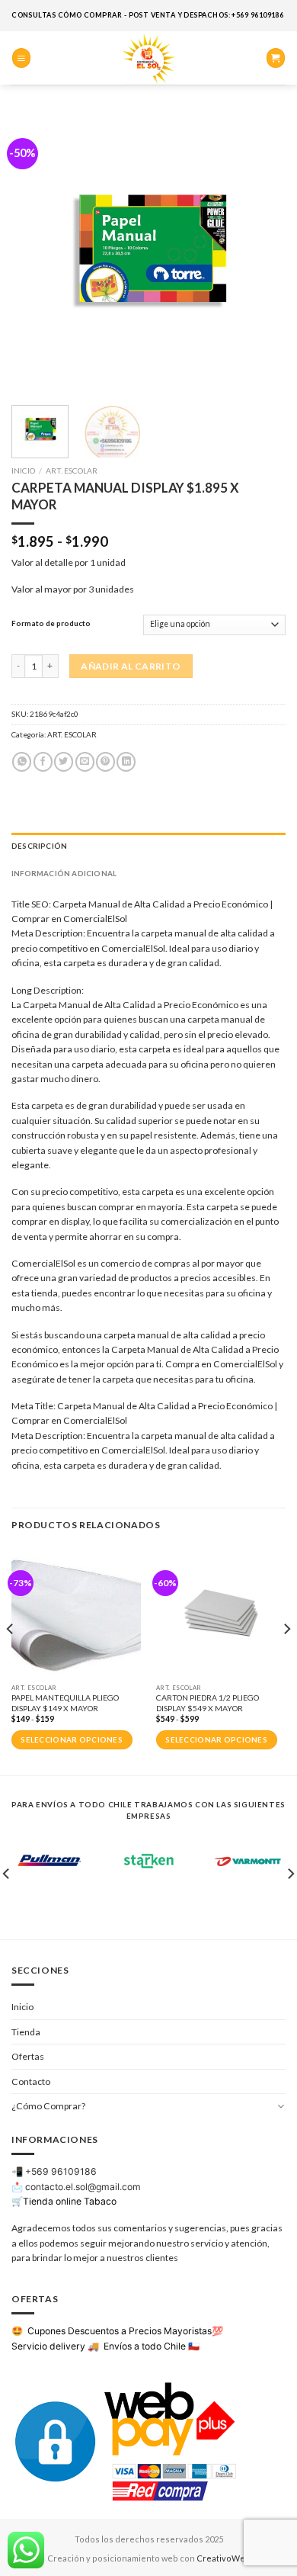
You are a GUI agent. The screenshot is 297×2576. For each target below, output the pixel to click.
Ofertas (28, 2056)
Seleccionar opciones (72, 1740)
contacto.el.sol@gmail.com (83, 2187)
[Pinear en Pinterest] (105, 762)
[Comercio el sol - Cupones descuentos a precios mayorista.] (148, 58)
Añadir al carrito (131, 666)
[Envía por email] (85, 762)
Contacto (31, 2081)
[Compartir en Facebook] (43, 762)
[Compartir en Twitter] (64, 762)
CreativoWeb (224, 2558)
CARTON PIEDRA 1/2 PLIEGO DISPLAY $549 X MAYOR (208, 1702)
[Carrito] (276, 58)
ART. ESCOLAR (72, 471)
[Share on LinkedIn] (126, 762)
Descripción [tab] (39, 846)
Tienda (26, 2032)
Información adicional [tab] (64, 873)
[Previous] (36, 252)
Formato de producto (51, 623)
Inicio (23, 471)
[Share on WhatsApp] (22, 762)
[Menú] (21, 58)
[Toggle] (281, 2106)
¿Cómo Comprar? (48, 2106)
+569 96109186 (61, 2171)
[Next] (261, 252)
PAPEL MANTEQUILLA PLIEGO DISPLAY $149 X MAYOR (65, 1702)
